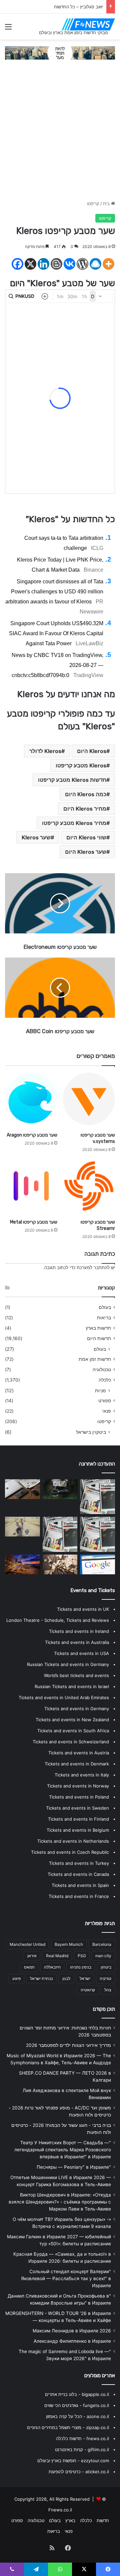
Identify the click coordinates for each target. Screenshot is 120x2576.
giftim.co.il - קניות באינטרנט (82, 2449)
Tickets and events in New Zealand (72, 1720)
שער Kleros (36, 837)
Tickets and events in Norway (78, 1786)
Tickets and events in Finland (78, 1819)
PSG (82, 1956)
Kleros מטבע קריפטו (81, 765)
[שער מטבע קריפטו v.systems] (89, 1099)
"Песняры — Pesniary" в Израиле (74, 2167)
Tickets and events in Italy (82, 1775)
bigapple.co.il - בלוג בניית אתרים (77, 2394)
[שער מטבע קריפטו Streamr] (89, 1186)
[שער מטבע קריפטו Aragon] (31, 1099)
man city (103, 1956)
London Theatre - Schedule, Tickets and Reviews (58, 1620)
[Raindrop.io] (95, 264)
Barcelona (102, 1944)
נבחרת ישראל (41, 1978)
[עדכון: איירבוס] (22, 1489)
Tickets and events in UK (83, 1609)
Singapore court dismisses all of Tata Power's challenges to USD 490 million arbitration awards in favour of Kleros (54, 592)
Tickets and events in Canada (78, 1874)
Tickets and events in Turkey (79, 1863)
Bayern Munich (69, 1944)
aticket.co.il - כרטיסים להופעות (79, 2472)
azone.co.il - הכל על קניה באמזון (77, 2416)
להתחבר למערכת (93, 1267)
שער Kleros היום (86, 852)
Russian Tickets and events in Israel (72, 1686)
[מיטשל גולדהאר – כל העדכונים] (22, 1527)
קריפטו (93, 203)
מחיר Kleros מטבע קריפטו (74, 823)
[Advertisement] (60, 133)
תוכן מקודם (104, 2009)
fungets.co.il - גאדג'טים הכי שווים (77, 2405)
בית (107, 203)
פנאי (106, 1411)
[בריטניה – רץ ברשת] (60, 1534)
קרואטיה (88, 1990)
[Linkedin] (43, 264)
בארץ (70, 2520)
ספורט (105, 1401)
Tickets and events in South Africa (73, 1731)
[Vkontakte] (69, 264)
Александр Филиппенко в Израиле (72, 2341)
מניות (100, 1390)
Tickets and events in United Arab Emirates (64, 1697)
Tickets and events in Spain (80, 1885)
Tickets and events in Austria (79, 1753)
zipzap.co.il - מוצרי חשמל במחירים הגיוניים (68, 2427)
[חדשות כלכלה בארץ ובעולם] (60, 53)
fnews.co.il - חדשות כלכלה (82, 2438)
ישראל (85, 1978)
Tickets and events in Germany (77, 1709)
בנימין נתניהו (81, 1967)
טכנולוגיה (102, 1369)
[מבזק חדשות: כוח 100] (97, 1497)
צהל (108, 1990)
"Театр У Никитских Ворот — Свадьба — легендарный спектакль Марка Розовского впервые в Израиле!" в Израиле (63, 2150)
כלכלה (105, 1380)
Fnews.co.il (60, 2510)
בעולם (105, 1307)
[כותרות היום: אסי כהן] (97, 1534)
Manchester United (27, 1944)
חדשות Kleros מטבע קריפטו (72, 780)
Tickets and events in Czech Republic (70, 1852)
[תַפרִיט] (8, 29)
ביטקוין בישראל (91, 1432)
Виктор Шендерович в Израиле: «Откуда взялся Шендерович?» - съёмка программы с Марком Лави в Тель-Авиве (60, 2202)
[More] (108, 264)
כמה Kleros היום (86, 794)
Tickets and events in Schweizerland (71, 1742)
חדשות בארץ (98, 1328)
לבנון (66, 1978)
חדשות (103, 2520)
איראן (32, 1956)
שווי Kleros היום (86, 837)
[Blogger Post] (56, 264)
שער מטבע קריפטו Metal (34, 1222)
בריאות (104, 1318)
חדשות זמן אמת (95, 1359)
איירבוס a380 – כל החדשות (77, 7)
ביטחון (106, 1967)
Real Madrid (57, 1956)
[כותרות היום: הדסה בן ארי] (60, 1564)
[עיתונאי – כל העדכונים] (97, 1564)
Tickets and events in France (79, 1896)
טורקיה (105, 1978)
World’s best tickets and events (76, 1675)
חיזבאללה (52, 1967)
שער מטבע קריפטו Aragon (32, 1135)
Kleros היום (92, 751)
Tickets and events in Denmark (77, 1764)
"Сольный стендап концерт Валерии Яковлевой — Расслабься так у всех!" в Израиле (66, 2278)
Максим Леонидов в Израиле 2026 (72, 2331)
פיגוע (16, 1978)
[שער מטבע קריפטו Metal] (31, 1186)
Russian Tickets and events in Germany (68, 1664)
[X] (30, 264)
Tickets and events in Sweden (77, 1808)
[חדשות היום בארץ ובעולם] (88, 24)
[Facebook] (17, 264)
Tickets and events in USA (81, 1653)
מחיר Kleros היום (85, 809)
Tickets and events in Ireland (79, 1631)
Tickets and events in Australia (77, 1642)
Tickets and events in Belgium (78, 1830)
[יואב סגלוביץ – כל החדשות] (22, 1564)
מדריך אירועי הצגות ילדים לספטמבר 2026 (68, 2045)
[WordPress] (82, 264)
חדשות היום (99, 1338)
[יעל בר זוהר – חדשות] (60, 1489)
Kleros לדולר (45, 751)
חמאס (29, 1967)
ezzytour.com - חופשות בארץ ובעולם (73, 2461)
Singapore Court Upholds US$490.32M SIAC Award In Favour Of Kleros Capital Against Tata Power (56, 633)
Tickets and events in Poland (79, 1797)
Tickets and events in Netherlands (73, 1841)
